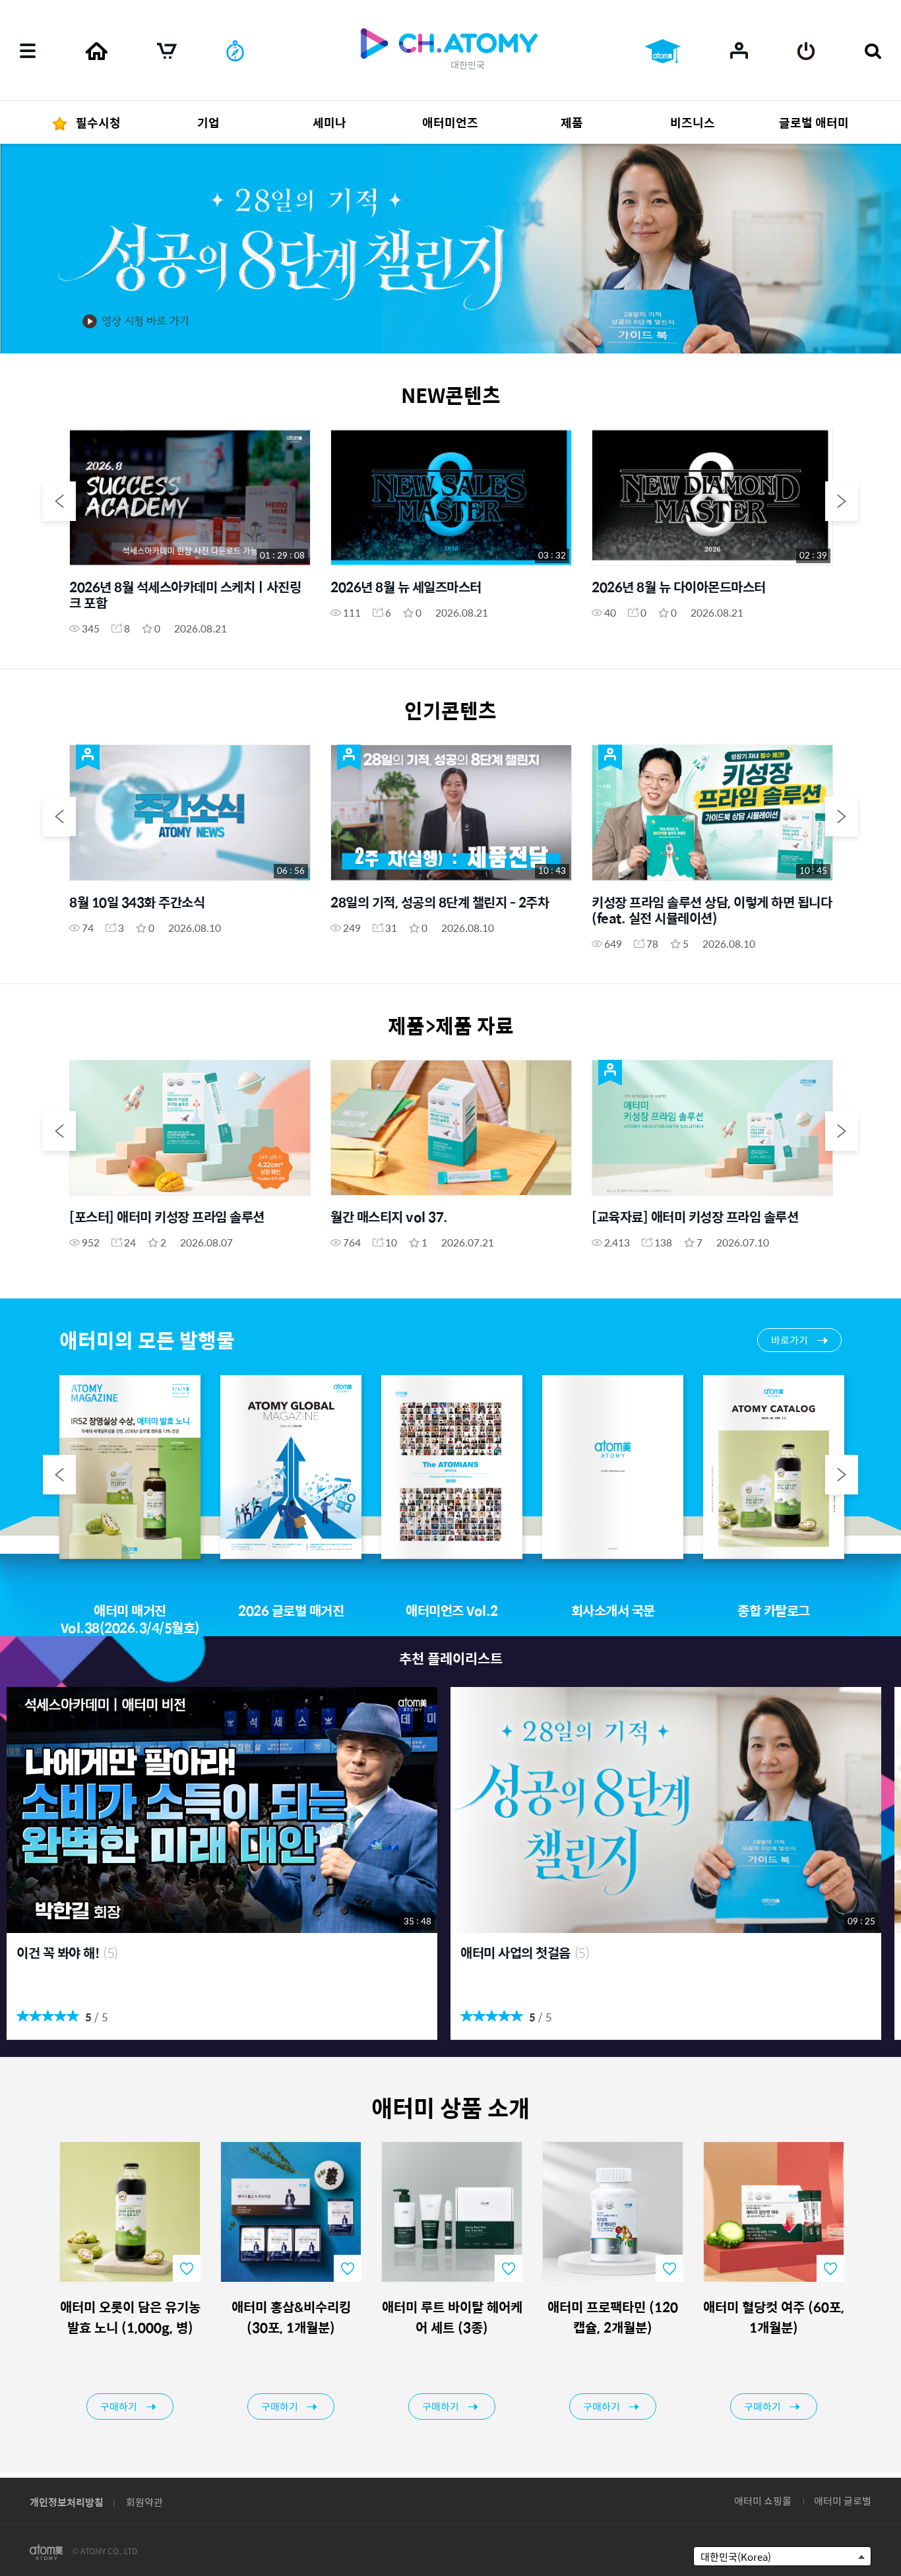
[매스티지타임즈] (235, 51)
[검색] (873, 51)
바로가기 (790, 1340)
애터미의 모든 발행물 (147, 1340)
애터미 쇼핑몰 (763, 2500)
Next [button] (842, 501)
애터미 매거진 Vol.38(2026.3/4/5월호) (130, 1619)
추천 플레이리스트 (451, 1658)
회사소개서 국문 (613, 1610)
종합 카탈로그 (774, 1610)
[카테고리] (28, 51)
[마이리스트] (739, 50)
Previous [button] (59, 501)
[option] (450, 248)
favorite (187, 2269)
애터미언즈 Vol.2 (452, 1610)
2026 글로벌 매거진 (291, 1610)
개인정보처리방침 (67, 2502)
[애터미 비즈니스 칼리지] (663, 51)
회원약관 (144, 2502)
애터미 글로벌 (843, 2500)
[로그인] (806, 51)
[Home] (96, 51)
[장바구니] (167, 51)
